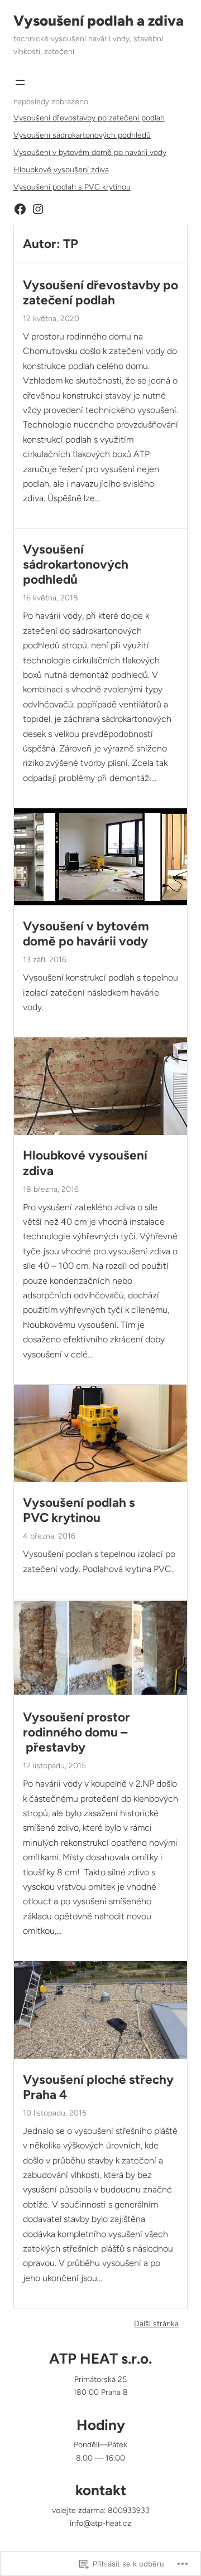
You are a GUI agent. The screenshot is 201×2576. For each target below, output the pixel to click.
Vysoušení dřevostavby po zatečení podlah (89, 118)
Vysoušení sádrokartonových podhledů (82, 135)
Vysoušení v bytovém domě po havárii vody (90, 152)
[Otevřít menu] (20, 83)
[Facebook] (20, 209)
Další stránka (156, 2324)
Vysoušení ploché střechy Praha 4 (98, 2087)
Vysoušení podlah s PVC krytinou (72, 187)
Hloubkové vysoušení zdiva (61, 170)
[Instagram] (38, 209)
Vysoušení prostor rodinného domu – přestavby (76, 1732)
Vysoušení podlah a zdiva (99, 21)
